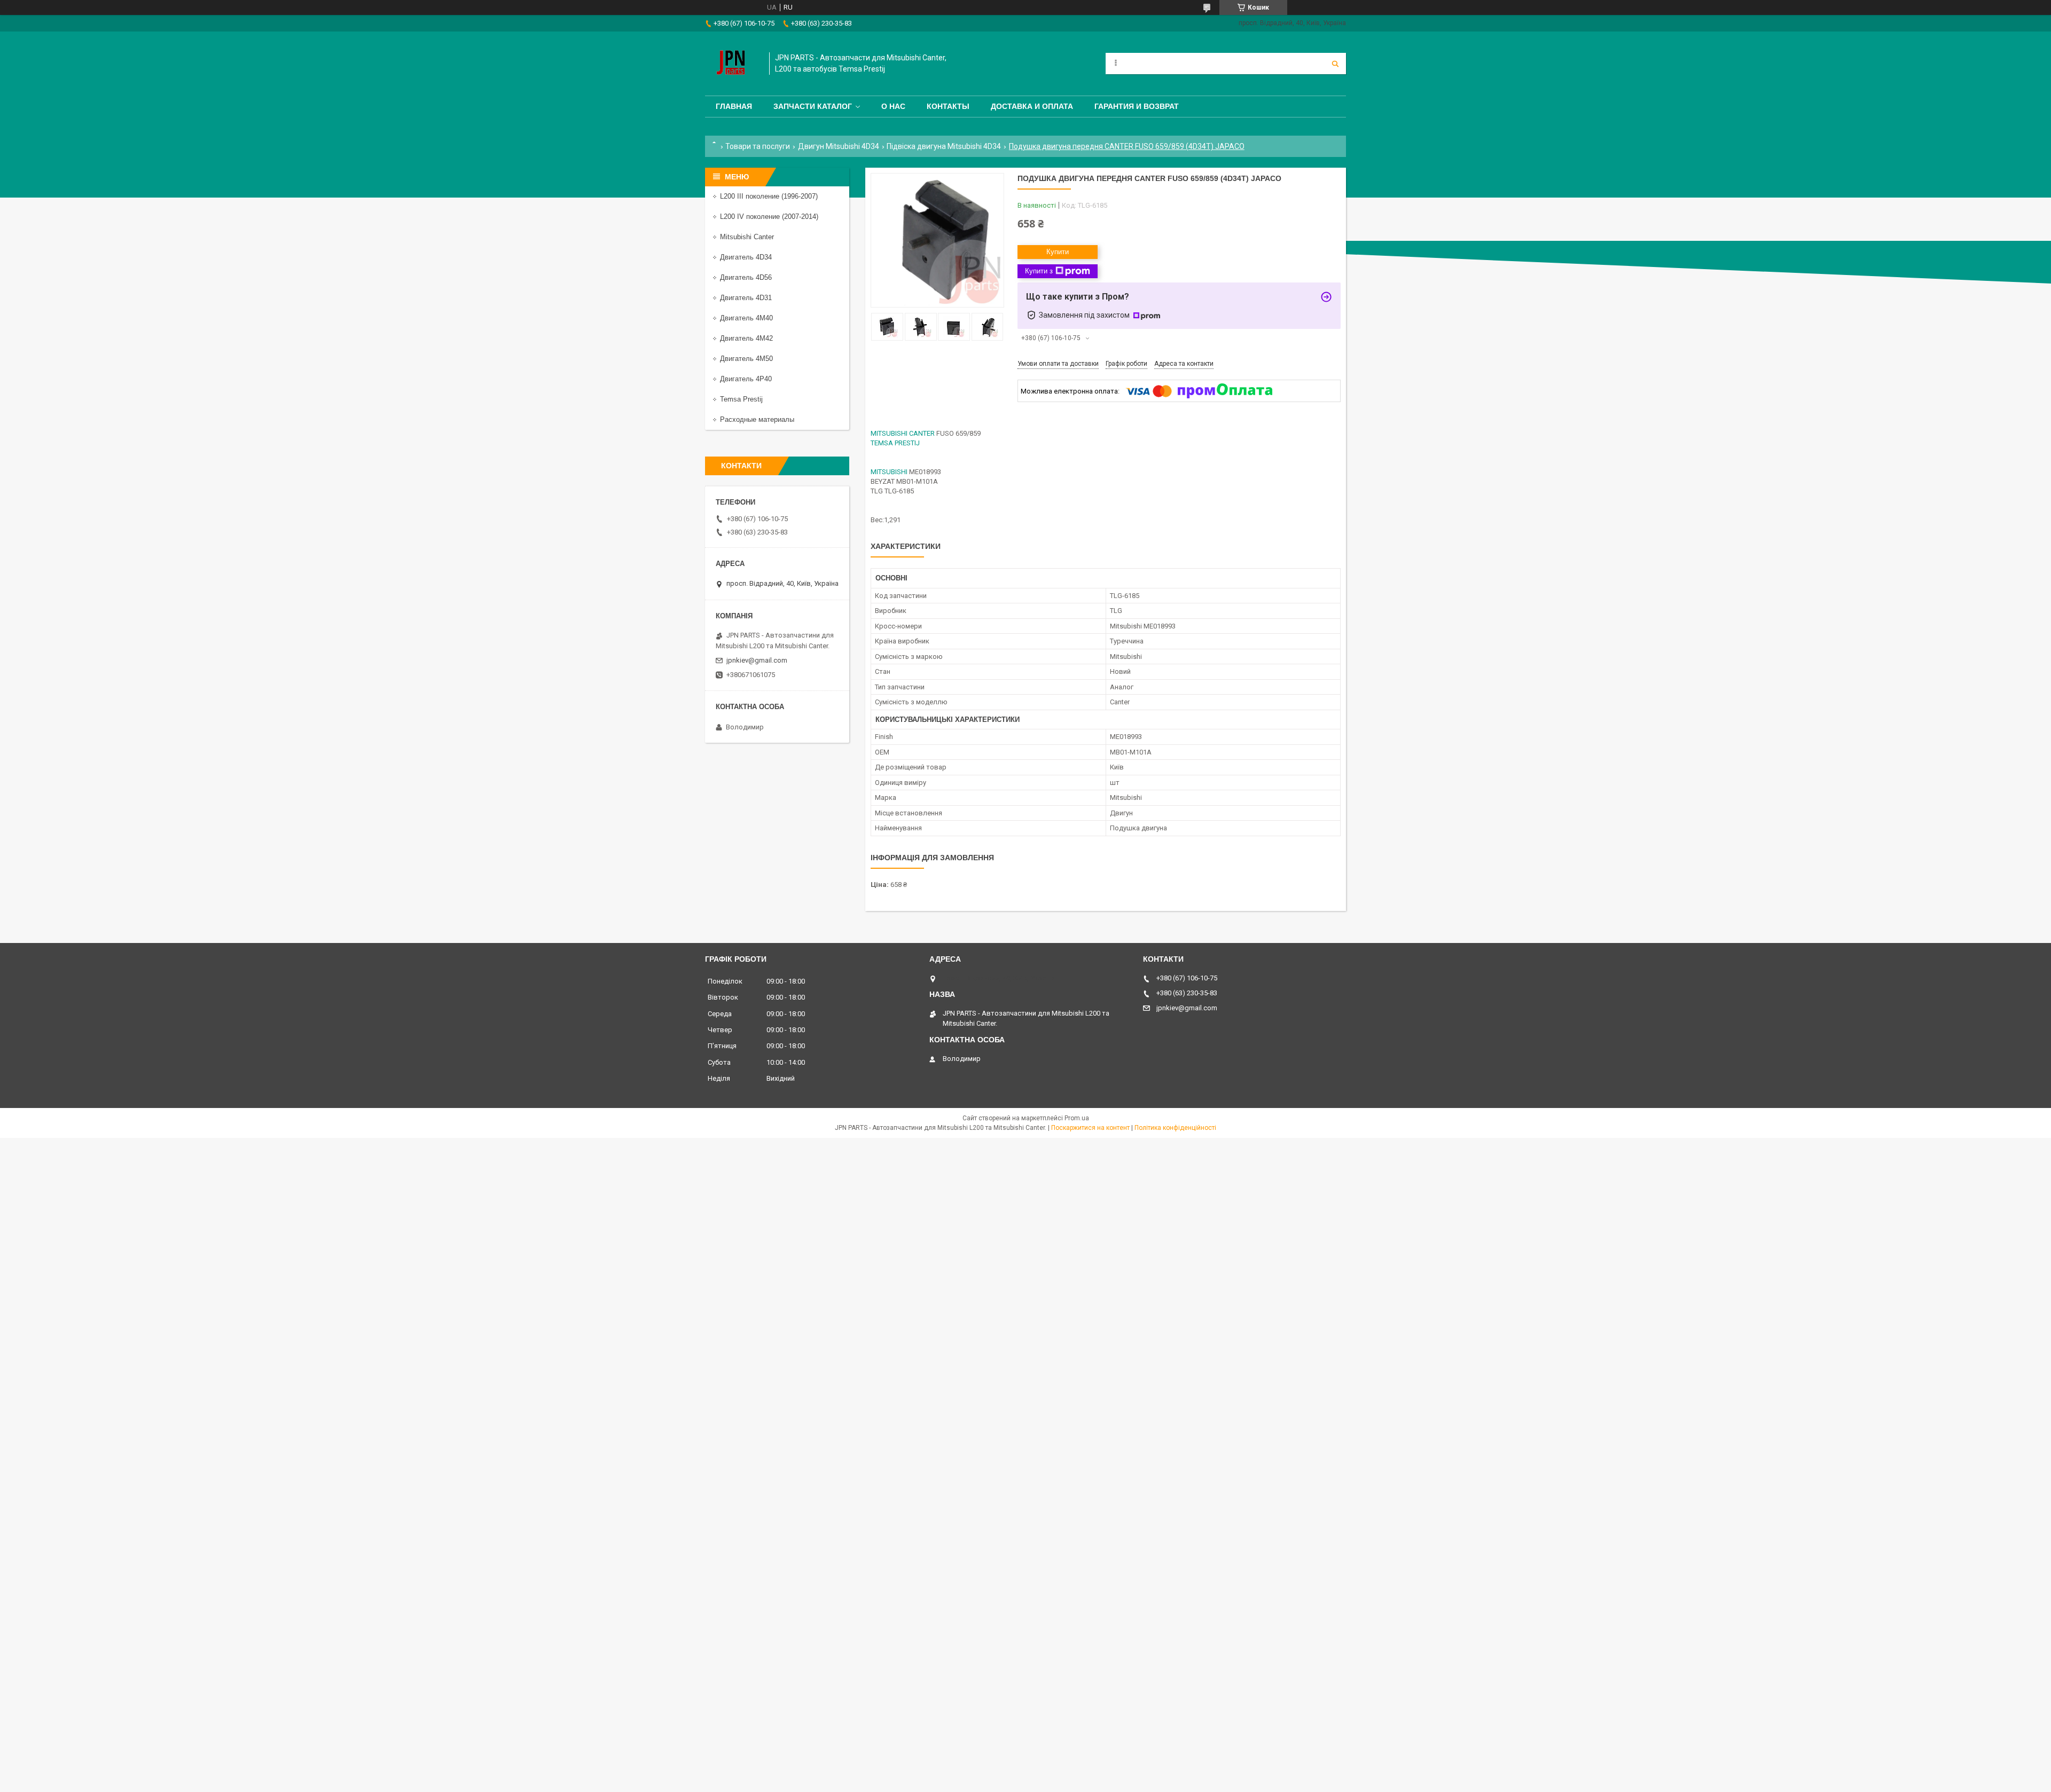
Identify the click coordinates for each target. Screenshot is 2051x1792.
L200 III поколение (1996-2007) (769, 196)
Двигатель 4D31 (746, 298)
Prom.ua (1077, 1118)
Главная (734, 106)
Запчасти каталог (813, 106)
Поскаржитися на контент (1090, 1128)
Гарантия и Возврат (1137, 106)
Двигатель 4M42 (746, 338)
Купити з (1039, 271)
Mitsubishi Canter (747, 237)
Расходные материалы (757, 419)
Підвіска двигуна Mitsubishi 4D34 (944, 146)
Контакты (948, 106)
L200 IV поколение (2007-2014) (769, 217)
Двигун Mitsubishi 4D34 (839, 146)
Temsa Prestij (741, 399)
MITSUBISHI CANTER (903, 433)
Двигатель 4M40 (746, 318)
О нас (893, 106)
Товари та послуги (758, 146)
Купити (1058, 252)
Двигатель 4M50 (746, 359)
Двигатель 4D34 (746, 257)
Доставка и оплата (1032, 106)
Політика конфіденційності (1175, 1128)
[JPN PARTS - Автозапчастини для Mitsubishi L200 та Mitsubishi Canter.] (732, 64)
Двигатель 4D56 (746, 277)
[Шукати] (1335, 64)
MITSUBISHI (889, 472)
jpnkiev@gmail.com (757, 660)
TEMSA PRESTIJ (895, 443)
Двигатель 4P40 (746, 379)
